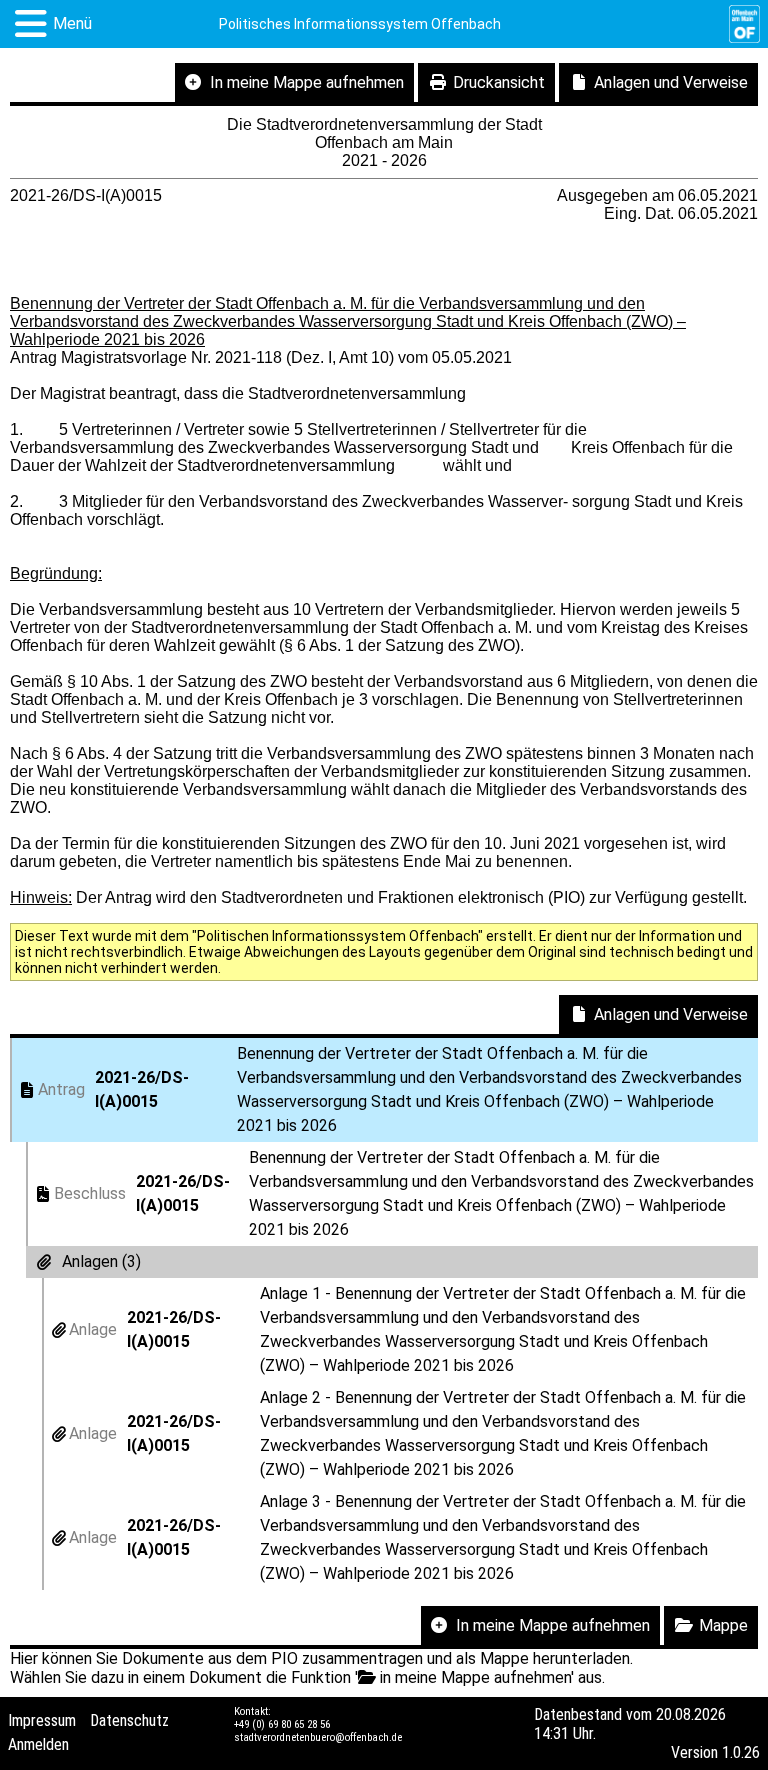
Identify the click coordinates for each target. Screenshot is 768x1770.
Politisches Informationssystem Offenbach (360, 24)
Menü (72, 23)
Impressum (42, 1720)
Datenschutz (129, 1720)
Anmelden (38, 1744)
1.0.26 (741, 1752)
